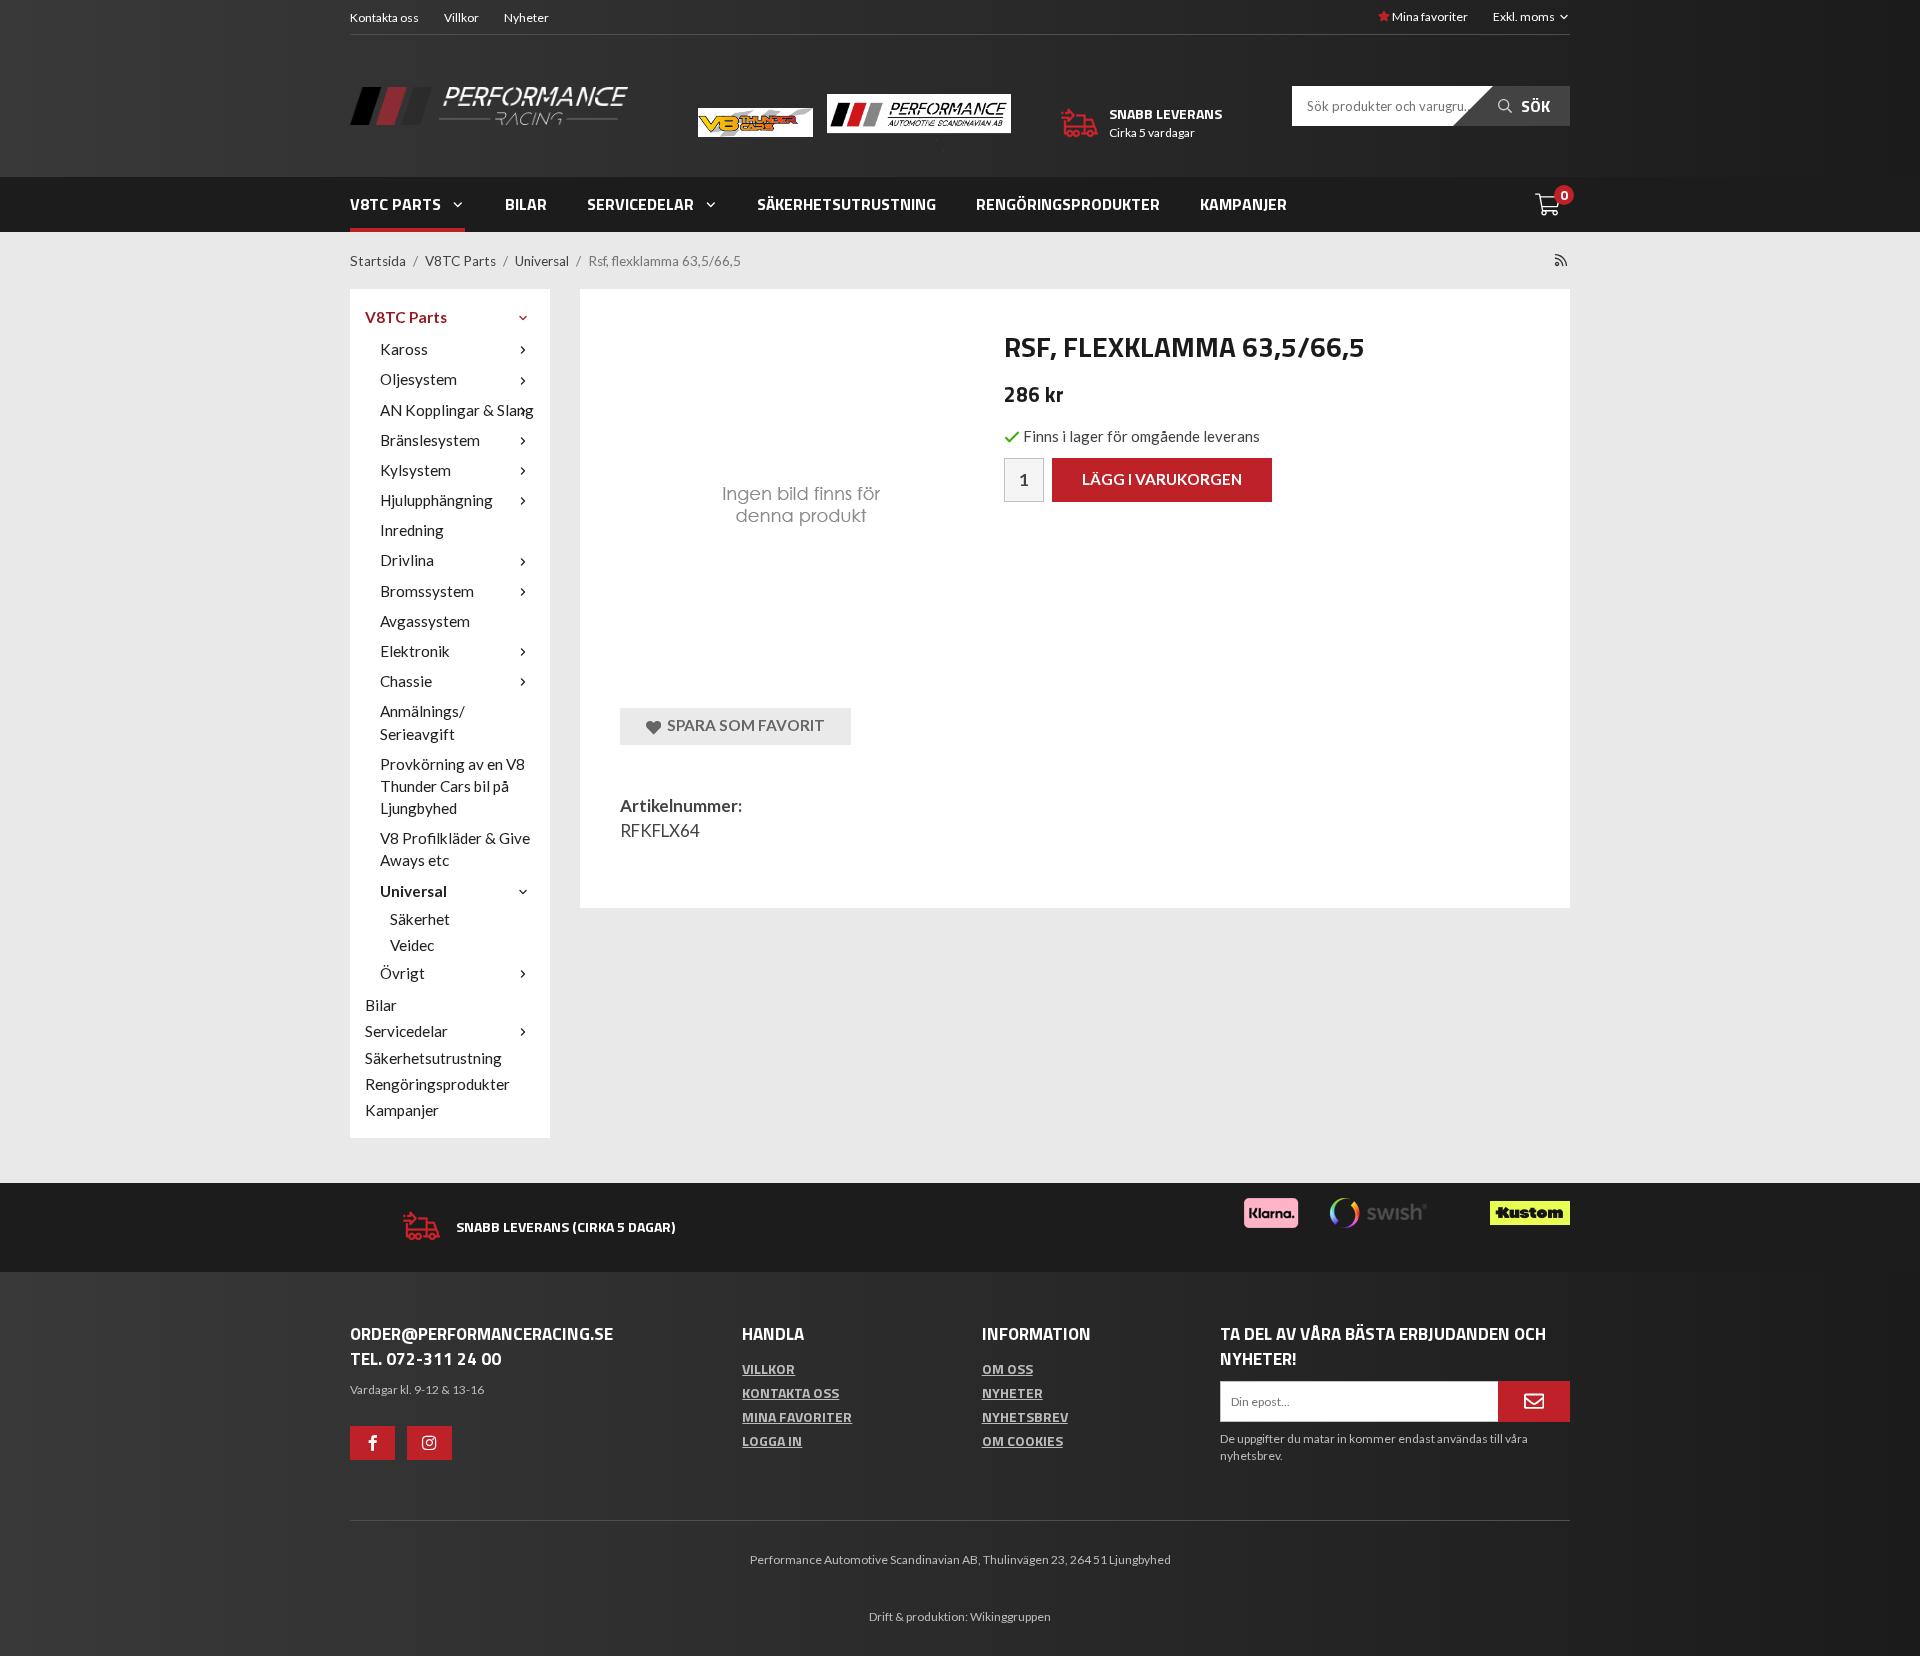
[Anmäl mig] (1534, 1401)
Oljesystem (418, 379)
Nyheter (526, 17)
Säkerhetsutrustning (846, 204)
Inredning (412, 530)
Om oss (1007, 1368)
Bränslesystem (430, 440)
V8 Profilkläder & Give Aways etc (455, 849)
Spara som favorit (743, 725)
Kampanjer (1243, 204)
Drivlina (407, 560)
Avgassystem (425, 621)
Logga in (772, 1440)
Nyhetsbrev (1025, 1416)
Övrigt (402, 973)
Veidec (412, 945)
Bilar (526, 204)
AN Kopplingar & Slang (457, 410)
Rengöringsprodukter (1068, 204)
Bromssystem (427, 591)
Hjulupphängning (436, 500)
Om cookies (1022, 1440)
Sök (1533, 106)
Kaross (404, 349)
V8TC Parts (395, 204)
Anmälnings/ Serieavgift (422, 722)
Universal (413, 891)
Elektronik (415, 651)
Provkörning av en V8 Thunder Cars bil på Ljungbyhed (452, 786)
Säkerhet (420, 919)
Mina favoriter (1429, 16)
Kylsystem (415, 470)
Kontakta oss (384, 17)
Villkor (461, 17)
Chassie (406, 681)
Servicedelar (640, 204)
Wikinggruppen (1010, 1616)
